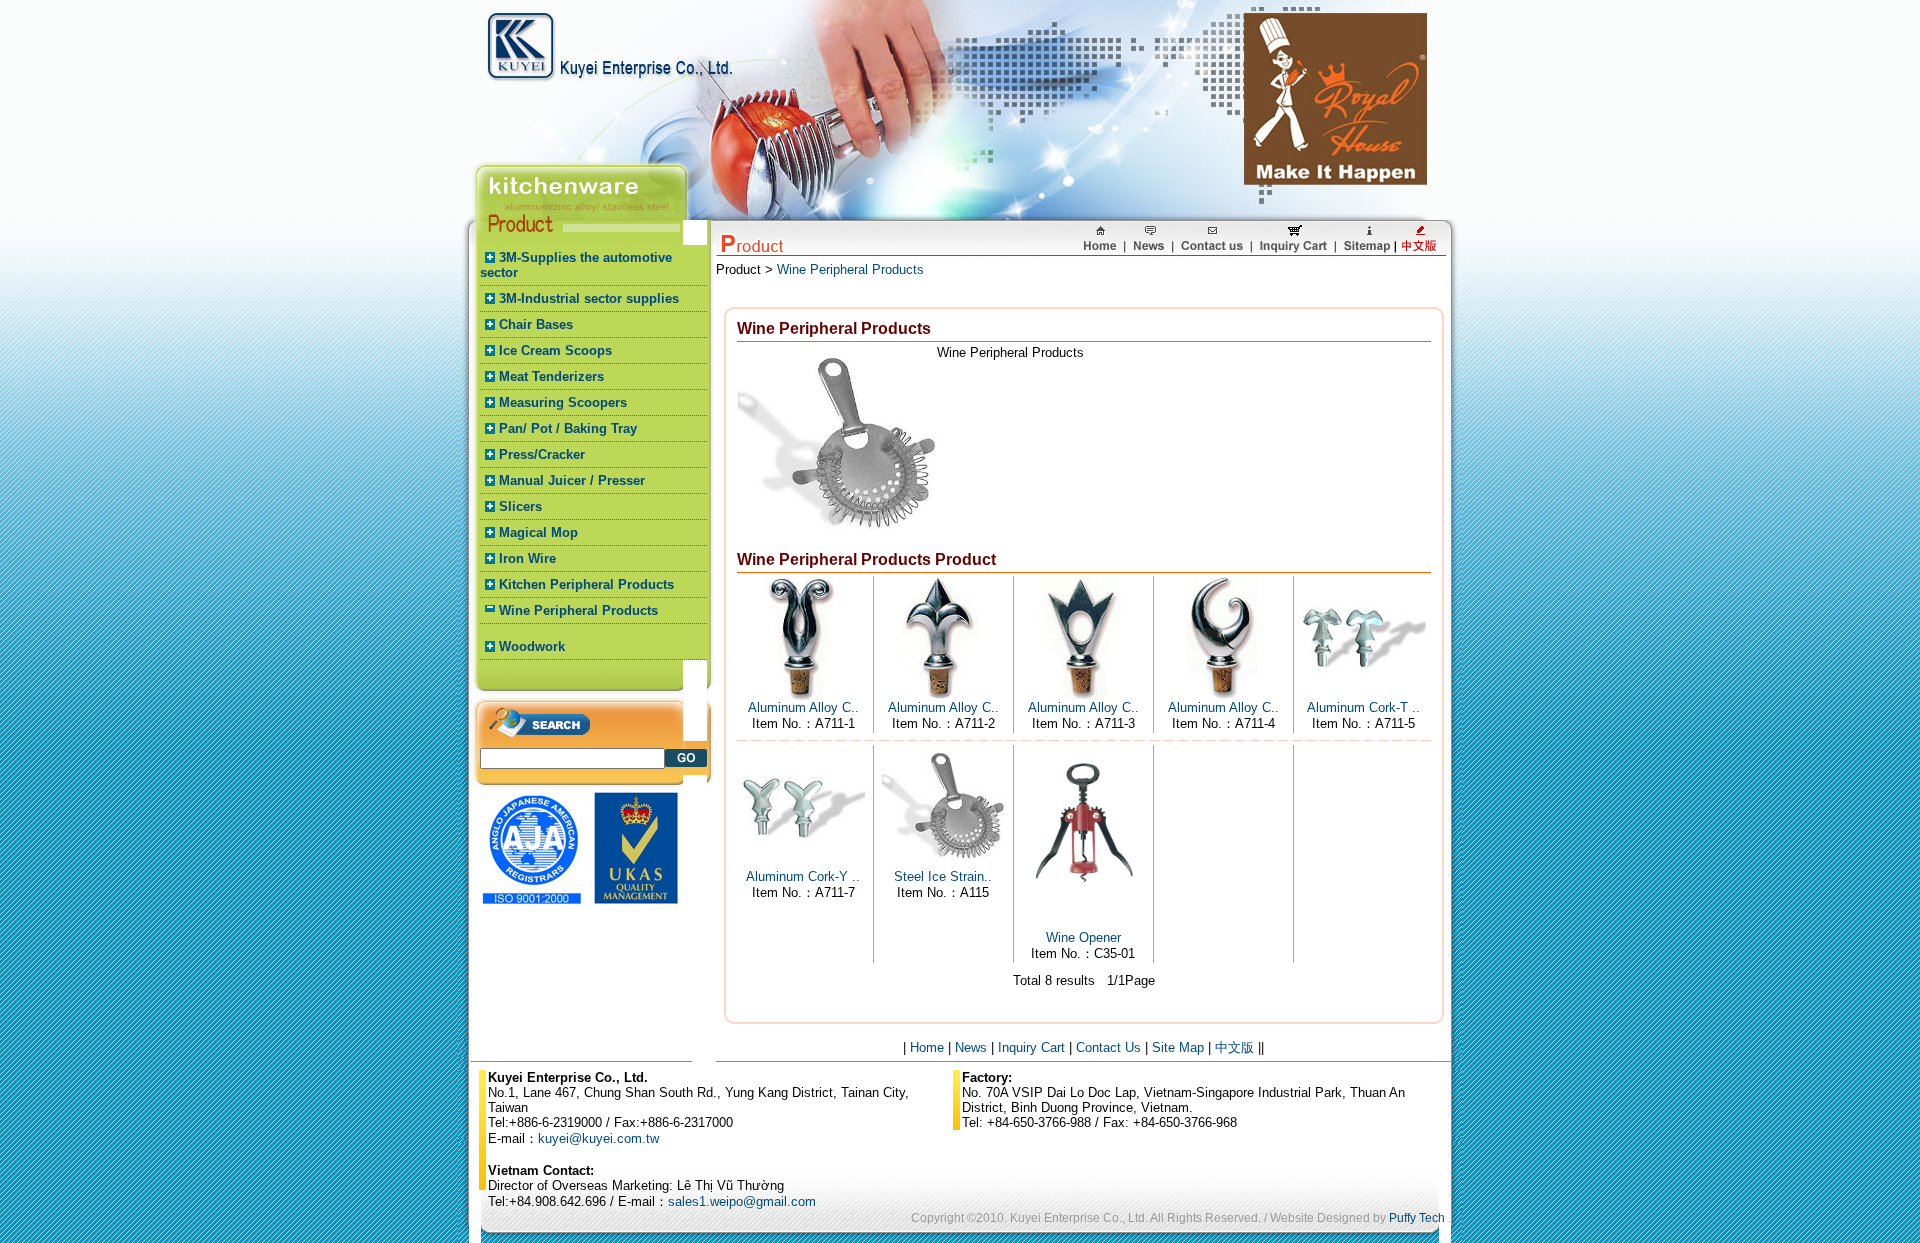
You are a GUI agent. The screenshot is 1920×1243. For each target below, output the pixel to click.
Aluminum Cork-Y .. (803, 876)
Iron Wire (527, 558)
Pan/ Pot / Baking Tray (568, 428)
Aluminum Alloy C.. (803, 707)
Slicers (520, 506)
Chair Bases (536, 324)
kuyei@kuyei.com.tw (598, 1138)
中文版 (1234, 1047)
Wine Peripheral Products (578, 610)
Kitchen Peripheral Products (586, 584)
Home (927, 1047)
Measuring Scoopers (563, 402)
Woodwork (532, 646)
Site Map (1178, 1047)
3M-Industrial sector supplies (589, 298)
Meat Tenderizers (551, 376)
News (971, 1047)
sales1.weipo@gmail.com (742, 1201)
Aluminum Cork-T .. (1363, 707)
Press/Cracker (542, 454)
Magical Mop (538, 532)
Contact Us (1108, 1047)
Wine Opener (1083, 937)
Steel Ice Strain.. (943, 876)
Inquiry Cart (1031, 1047)
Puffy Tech (1417, 1218)
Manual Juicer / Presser (572, 480)
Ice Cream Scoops (555, 350)
